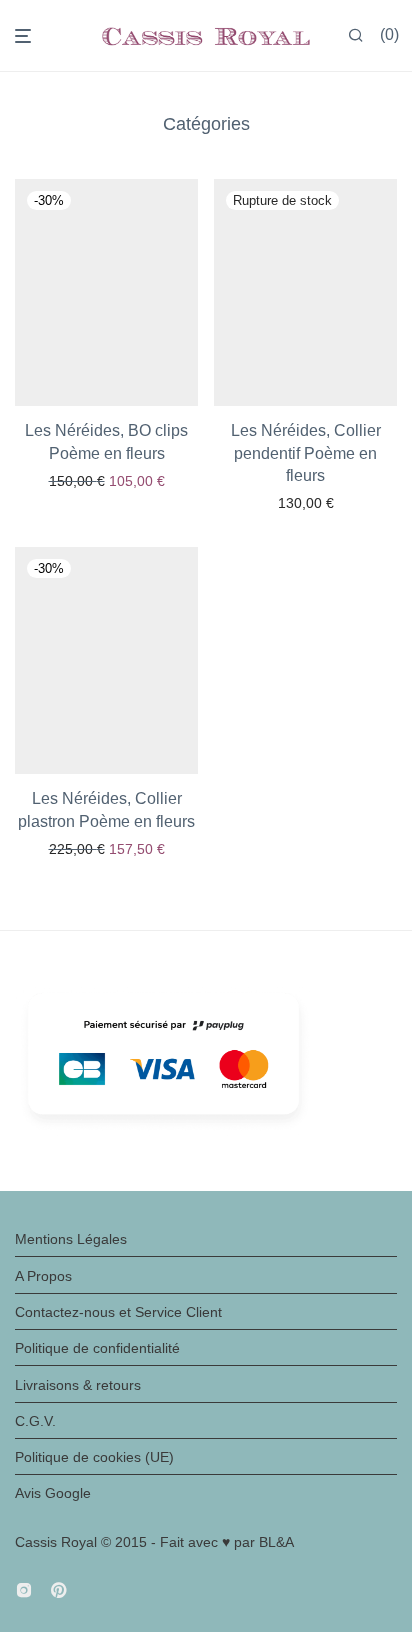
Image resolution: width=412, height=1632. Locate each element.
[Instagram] (24, 1588)
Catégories (206, 124)
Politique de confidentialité (97, 1348)
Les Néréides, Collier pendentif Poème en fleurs (306, 453)
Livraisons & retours (78, 1385)
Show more (107, 481)
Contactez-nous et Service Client (118, 1312)
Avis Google (53, 1493)
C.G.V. (35, 1421)
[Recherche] (356, 36)
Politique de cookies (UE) (94, 1457)
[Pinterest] (60, 1588)
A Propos (43, 1276)
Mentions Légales (71, 1239)
